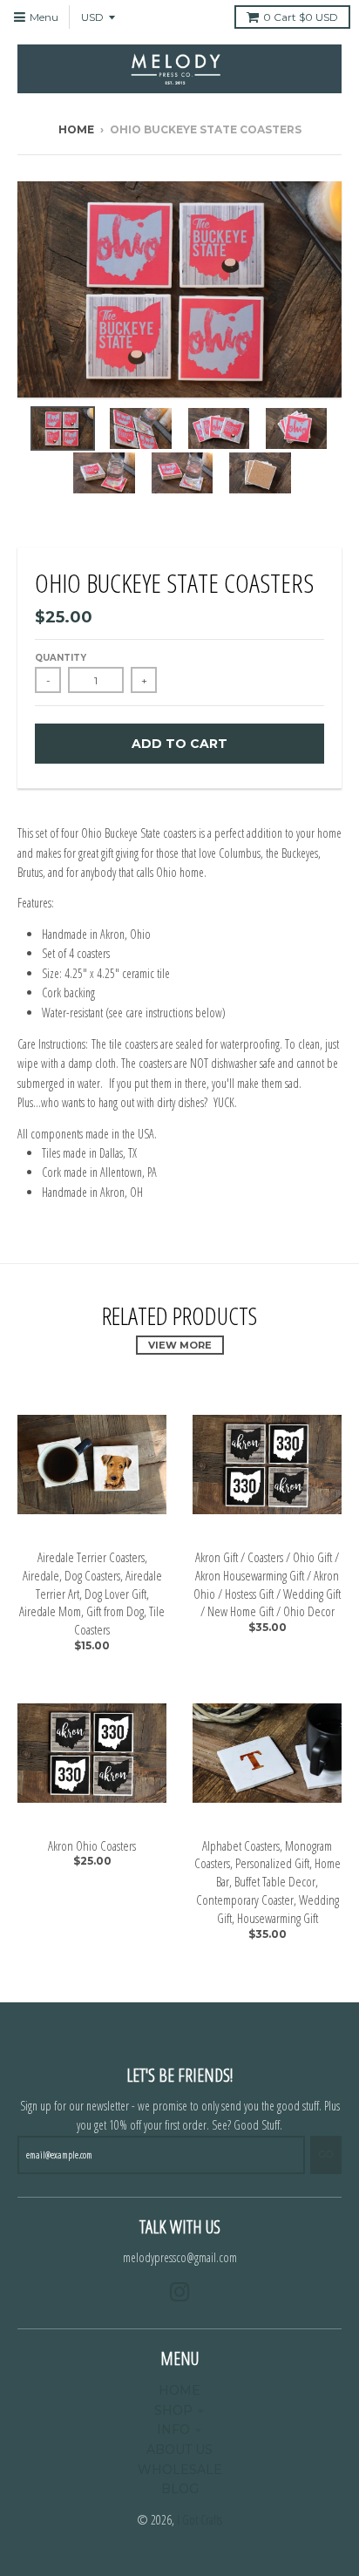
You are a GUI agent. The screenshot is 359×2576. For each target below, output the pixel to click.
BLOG (180, 2489)
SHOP (173, 2410)
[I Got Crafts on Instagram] (180, 2292)
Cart (301, 17)
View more (180, 1345)
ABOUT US (179, 2450)
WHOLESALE (180, 2470)
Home (76, 129)
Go (326, 2154)
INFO (173, 2430)
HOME (179, 2390)
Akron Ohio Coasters (92, 1845)
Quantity (61, 658)
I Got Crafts (200, 2520)
